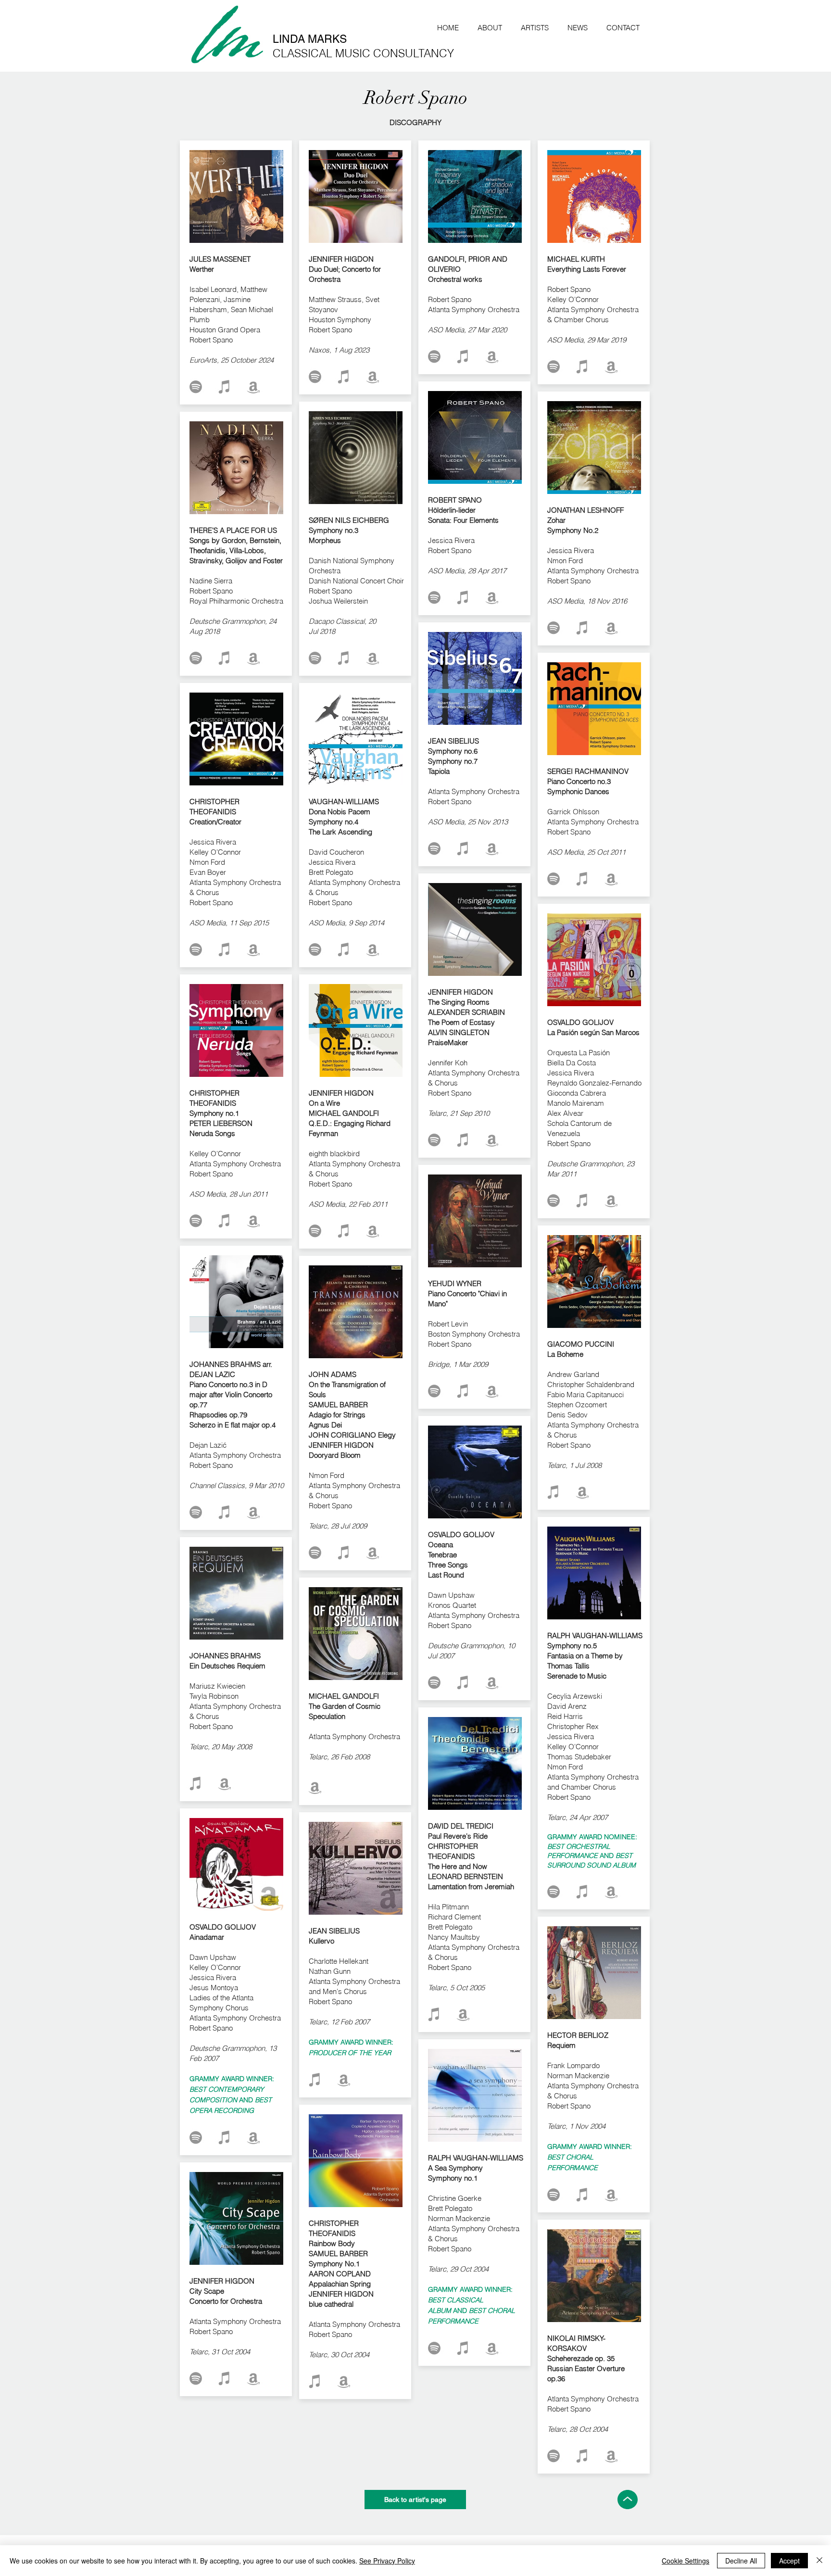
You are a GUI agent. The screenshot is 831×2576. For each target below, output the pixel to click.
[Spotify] (196, 387)
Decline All (741, 2561)
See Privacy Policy (387, 2561)
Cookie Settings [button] (686, 2561)
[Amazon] (253, 387)
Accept (789, 2561)
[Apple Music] (225, 387)
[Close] (819, 2561)
